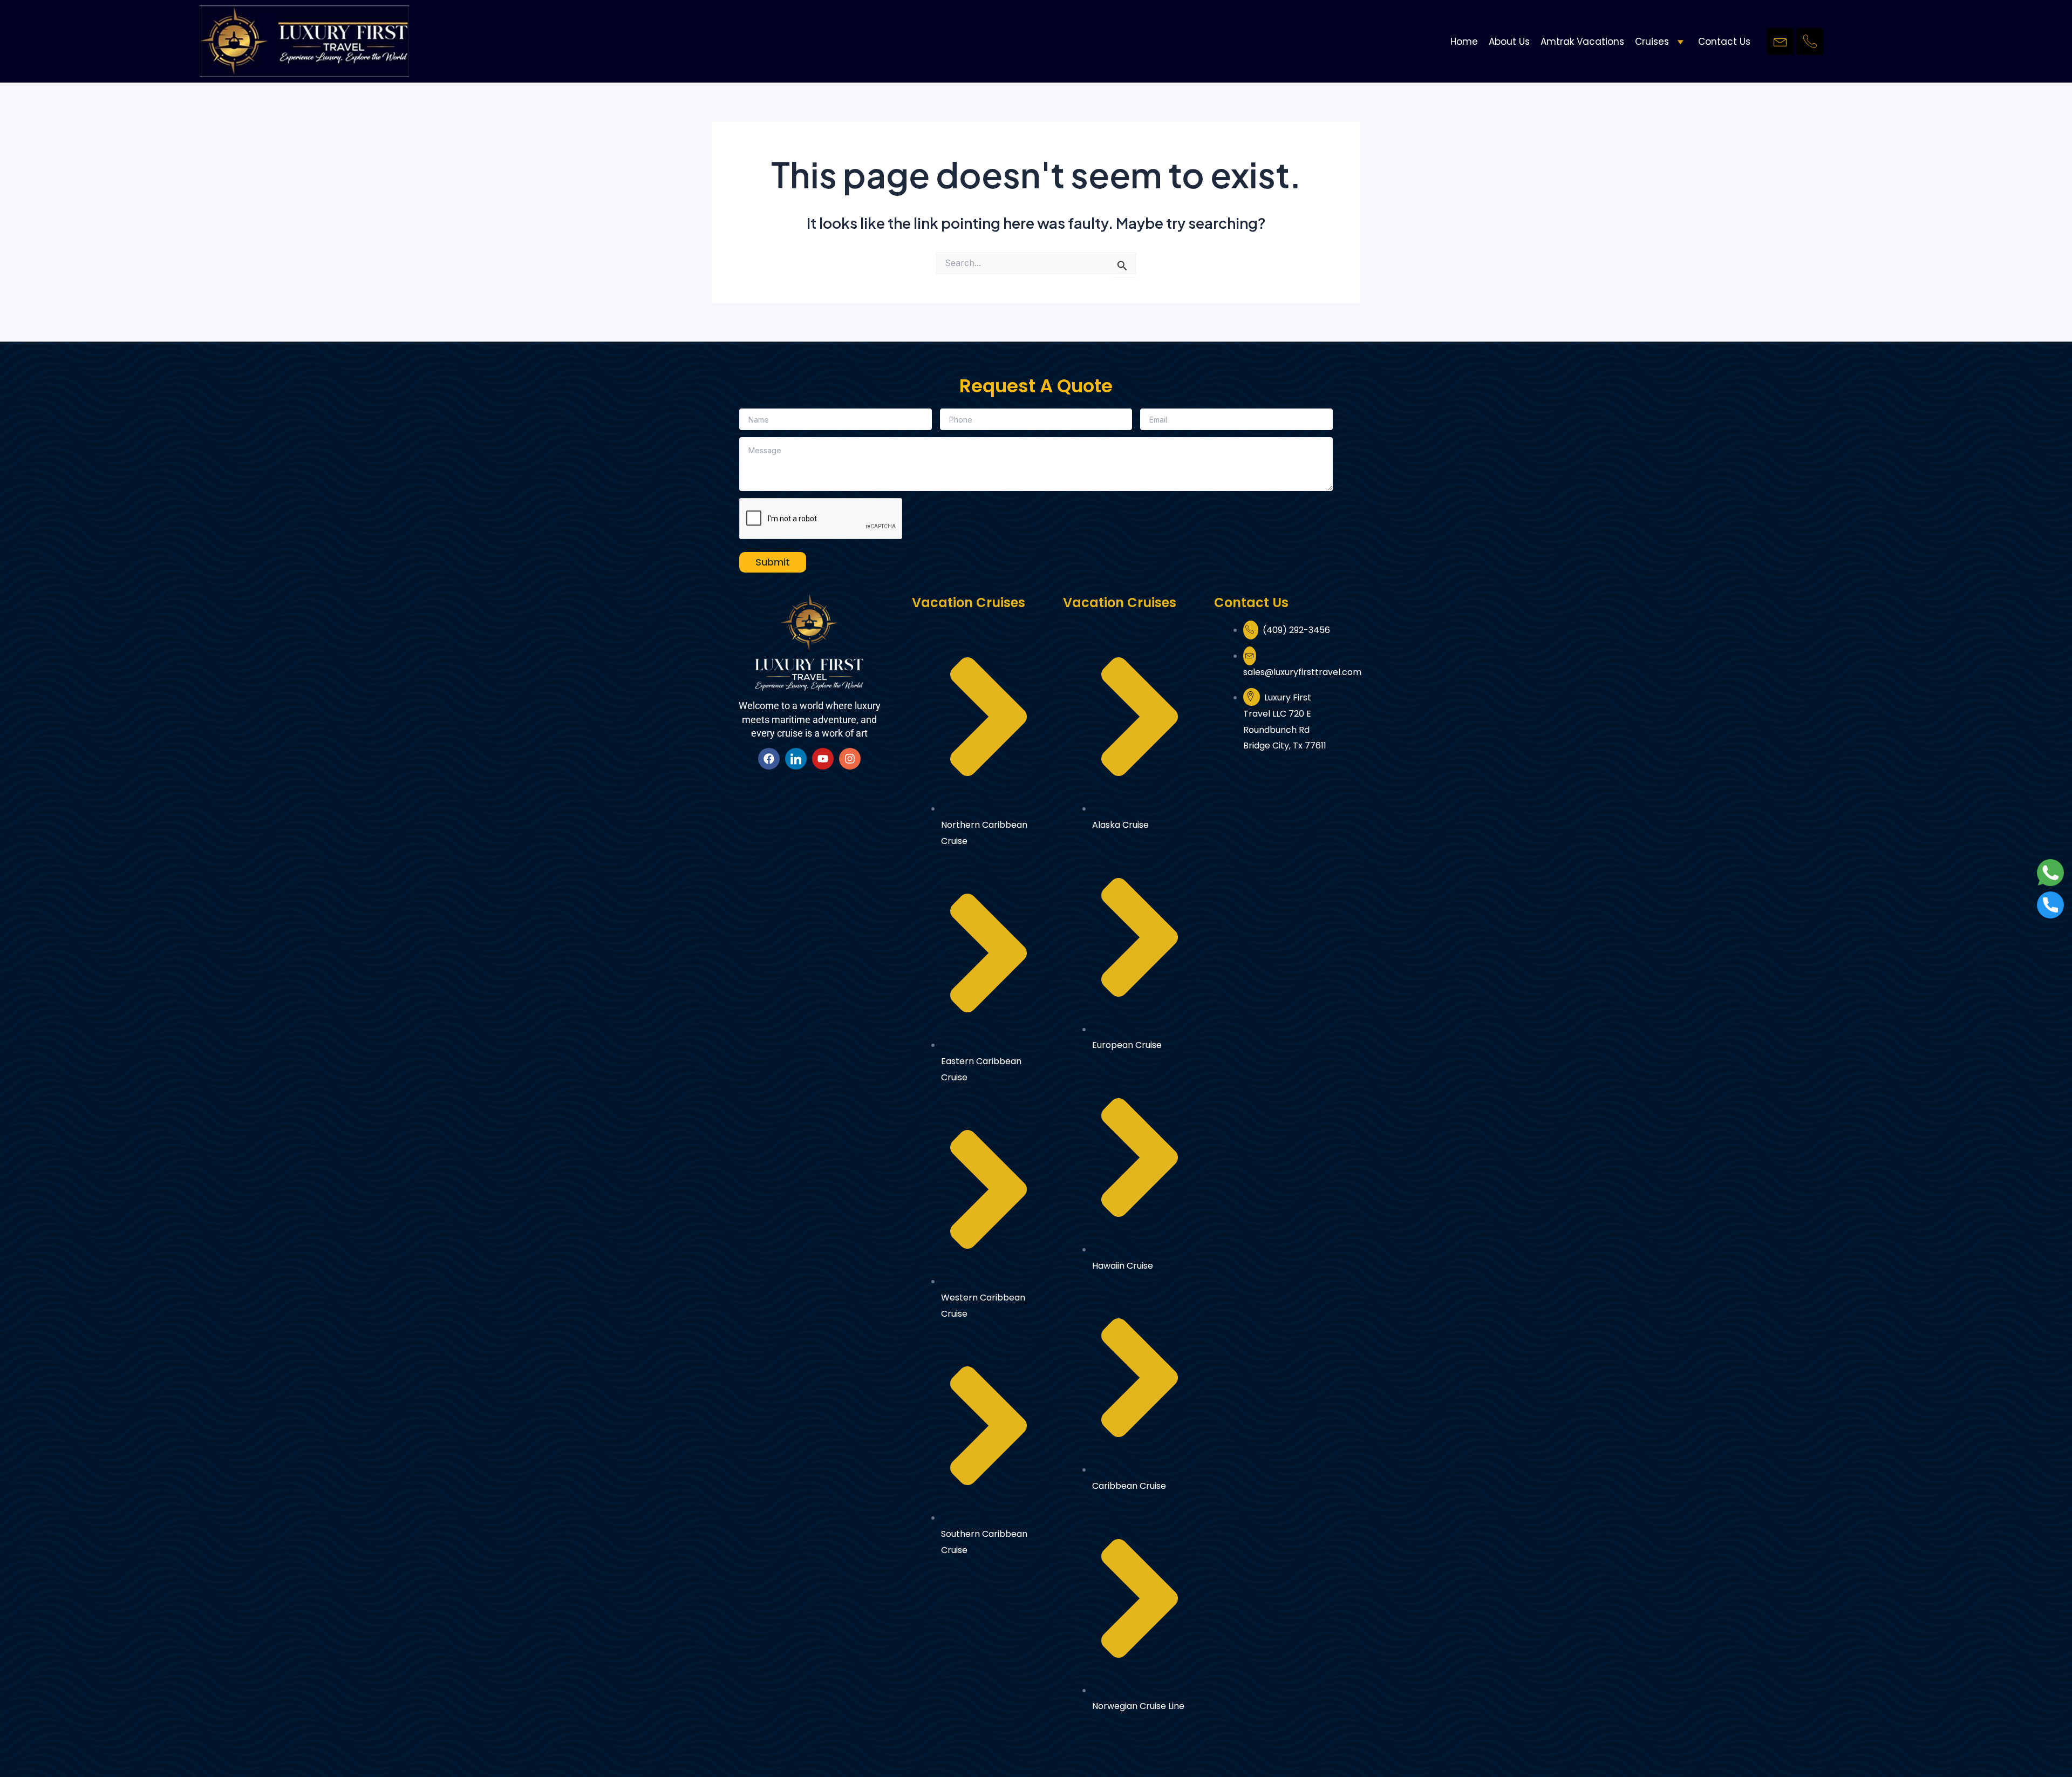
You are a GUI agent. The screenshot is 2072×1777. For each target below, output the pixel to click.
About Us (1509, 42)
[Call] (2050, 904)
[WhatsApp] (2050, 871)
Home (1464, 42)
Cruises (1652, 42)
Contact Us (1724, 42)
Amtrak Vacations (1582, 42)
